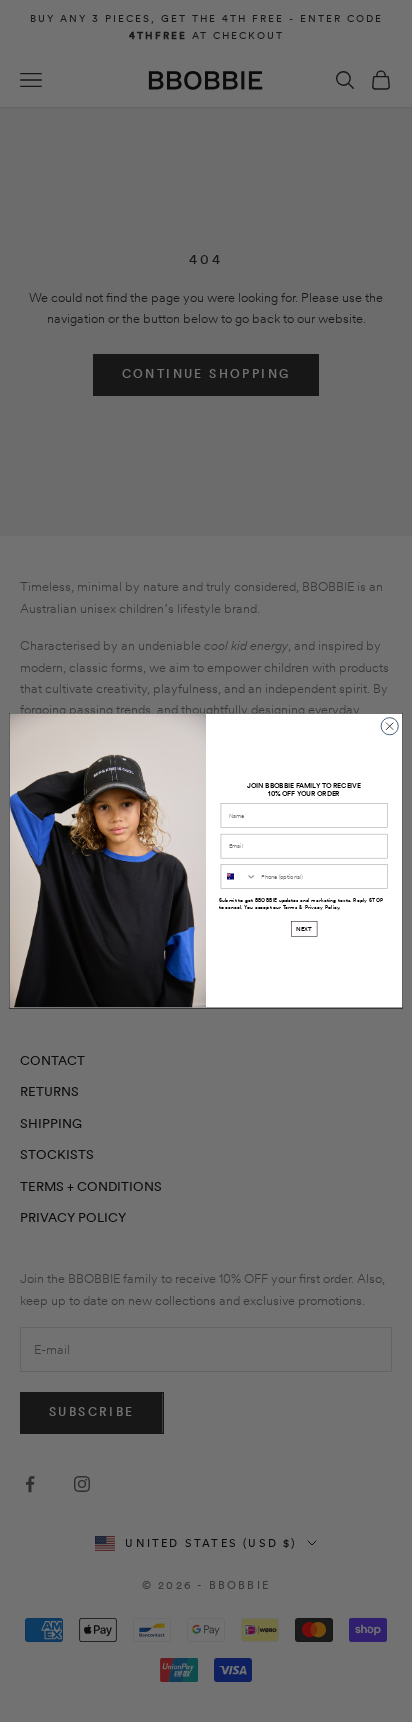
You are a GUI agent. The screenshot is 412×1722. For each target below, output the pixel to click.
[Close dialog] (389, 726)
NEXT (303, 929)
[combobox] (238, 877)
